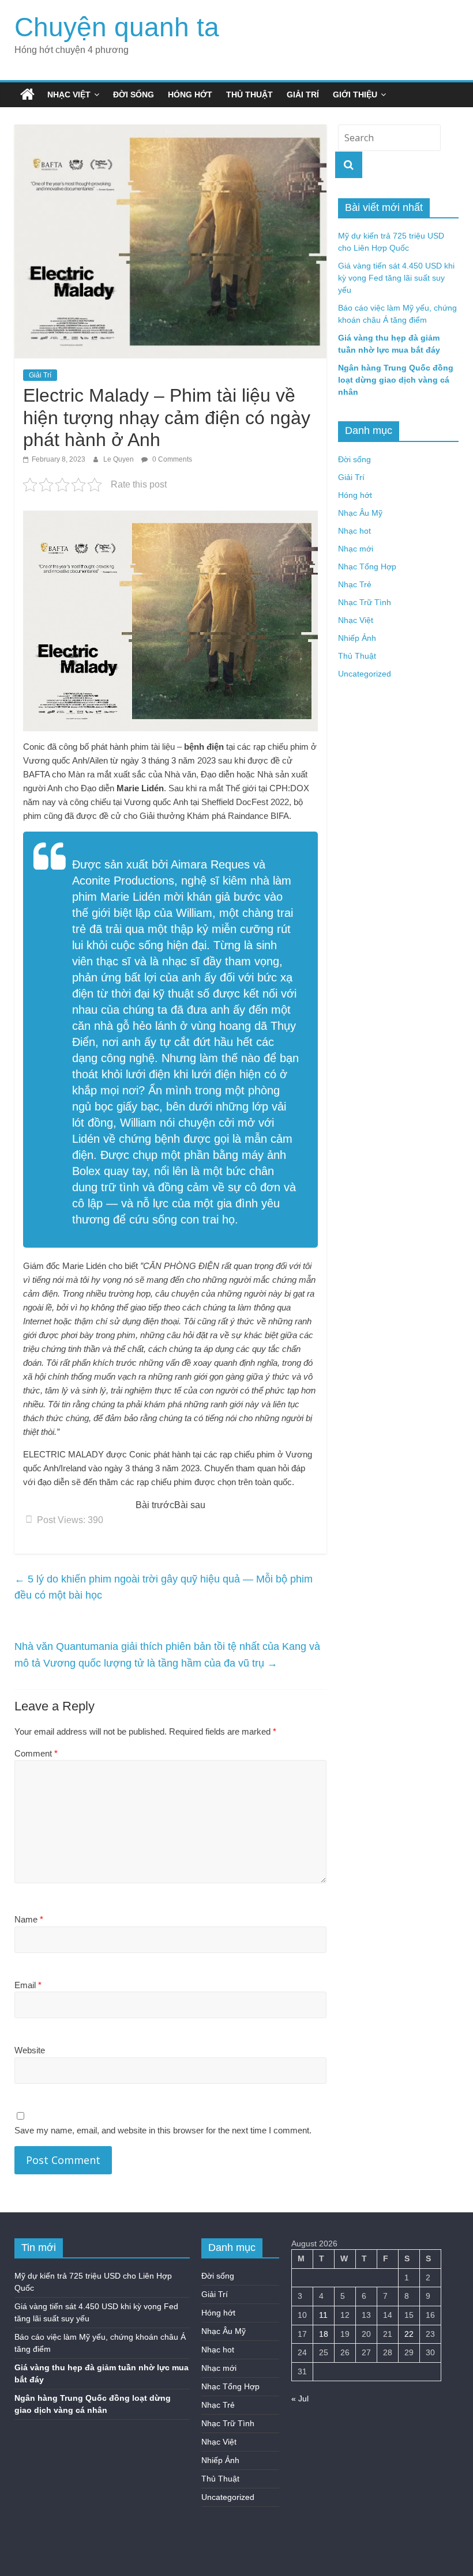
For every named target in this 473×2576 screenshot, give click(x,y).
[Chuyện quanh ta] (27, 95)
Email (28, 1985)
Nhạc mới (356, 549)
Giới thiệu (355, 95)
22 (409, 2334)
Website (30, 2050)
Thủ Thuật (249, 95)
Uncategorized (365, 674)
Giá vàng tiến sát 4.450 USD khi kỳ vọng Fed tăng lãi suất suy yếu (396, 278)
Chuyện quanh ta (117, 27)
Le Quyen (119, 459)
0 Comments (171, 459)
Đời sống (134, 95)
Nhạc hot (354, 531)
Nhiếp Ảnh (357, 638)
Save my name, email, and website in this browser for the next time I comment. (163, 2130)
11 (323, 2315)
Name (29, 1919)
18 (324, 2334)
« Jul (300, 2399)
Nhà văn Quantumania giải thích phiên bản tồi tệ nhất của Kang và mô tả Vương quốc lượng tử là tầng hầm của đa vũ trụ (167, 1655)
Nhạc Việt (69, 95)
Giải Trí (303, 95)
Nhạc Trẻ (355, 584)
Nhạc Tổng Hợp (367, 566)
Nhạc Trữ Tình (365, 602)
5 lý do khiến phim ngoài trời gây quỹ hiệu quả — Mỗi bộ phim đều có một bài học (164, 1587)
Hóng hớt (190, 95)
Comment (36, 1753)
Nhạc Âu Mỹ (360, 513)
